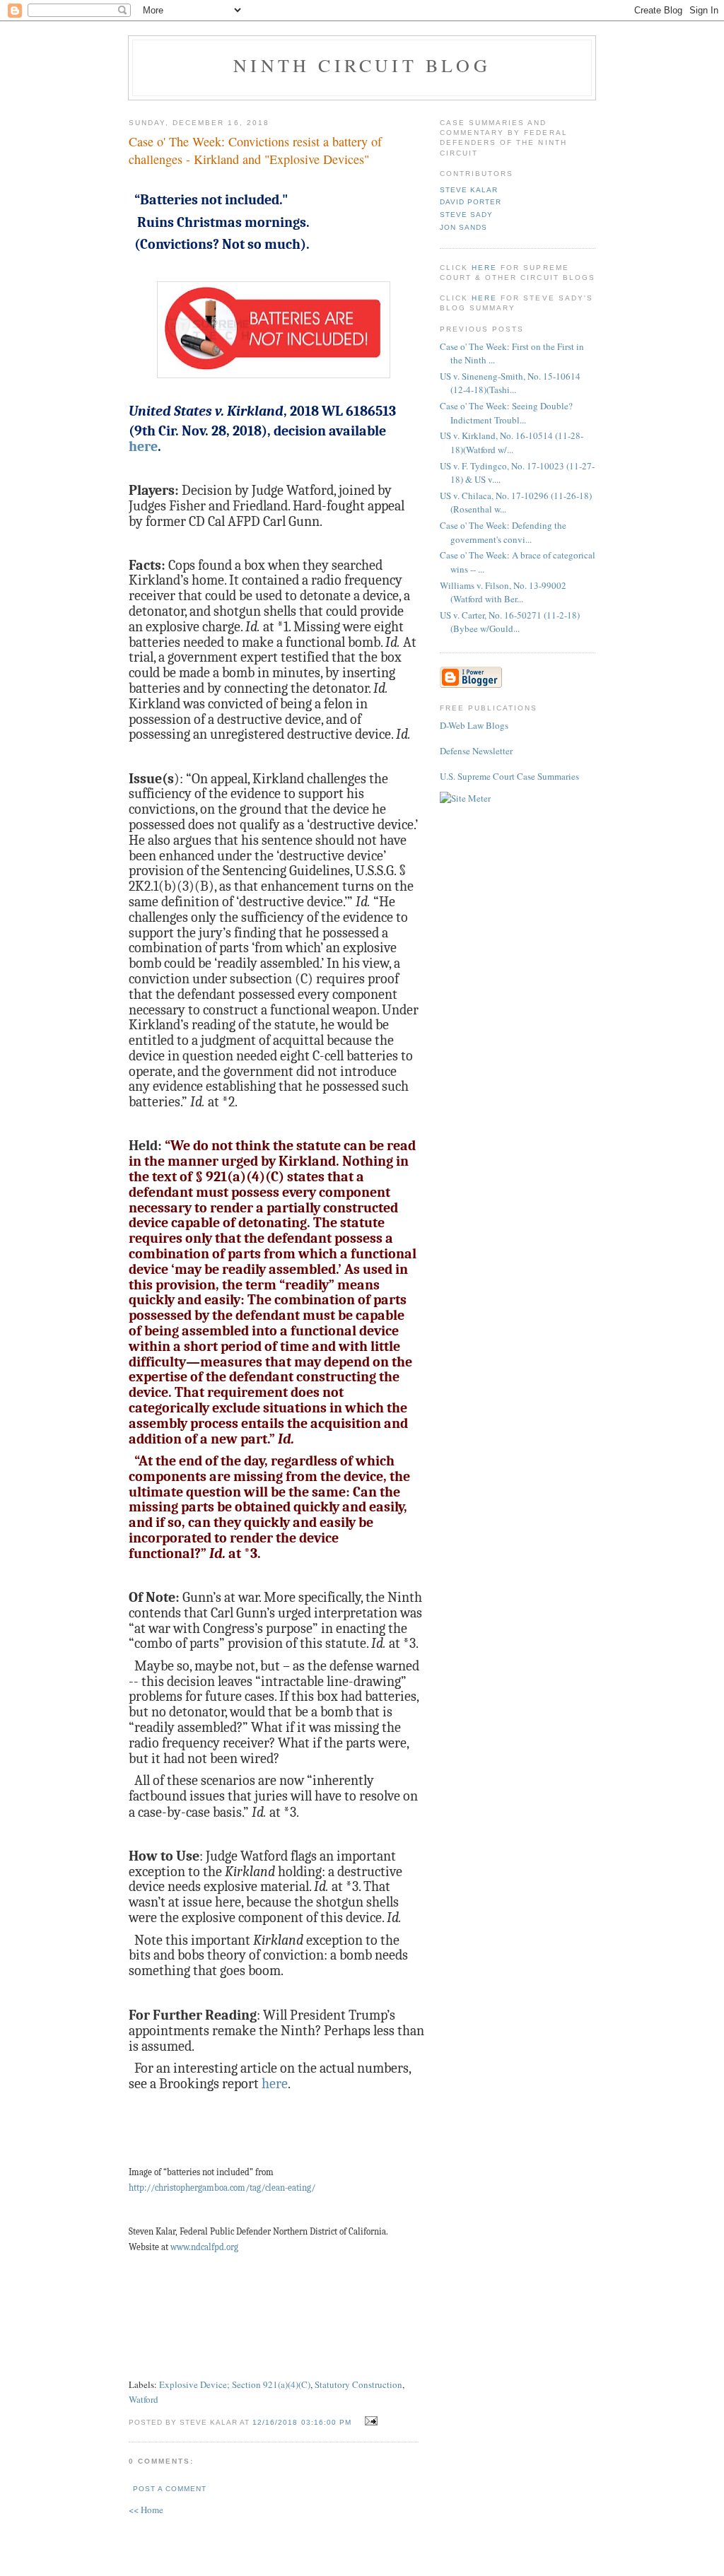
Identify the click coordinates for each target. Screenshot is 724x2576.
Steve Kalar (469, 190)
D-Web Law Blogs (474, 725)
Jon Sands (463, 227)
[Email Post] (369, 2421)
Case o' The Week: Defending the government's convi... (503, 532)
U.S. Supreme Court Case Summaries (509, 776)
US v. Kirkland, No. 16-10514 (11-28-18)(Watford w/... (512, 443)
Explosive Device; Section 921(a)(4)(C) (235, 2384)
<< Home (146, 2510)
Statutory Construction (358, 2384)
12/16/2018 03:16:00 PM (302, 2422)
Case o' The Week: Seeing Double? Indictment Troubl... (506, 413)
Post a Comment (170, 2489)
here (143, 446)
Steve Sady (466, 215)
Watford (144, 2399)
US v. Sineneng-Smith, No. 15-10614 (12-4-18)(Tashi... (510, 383)
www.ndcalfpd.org (204, 2247)
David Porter (471, 202)
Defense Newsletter (476, 751)
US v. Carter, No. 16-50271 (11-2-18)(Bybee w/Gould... (510, 622)
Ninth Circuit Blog (362, 65)
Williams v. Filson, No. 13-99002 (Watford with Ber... (503, 592)
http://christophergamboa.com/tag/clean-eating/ (222, 2188)
